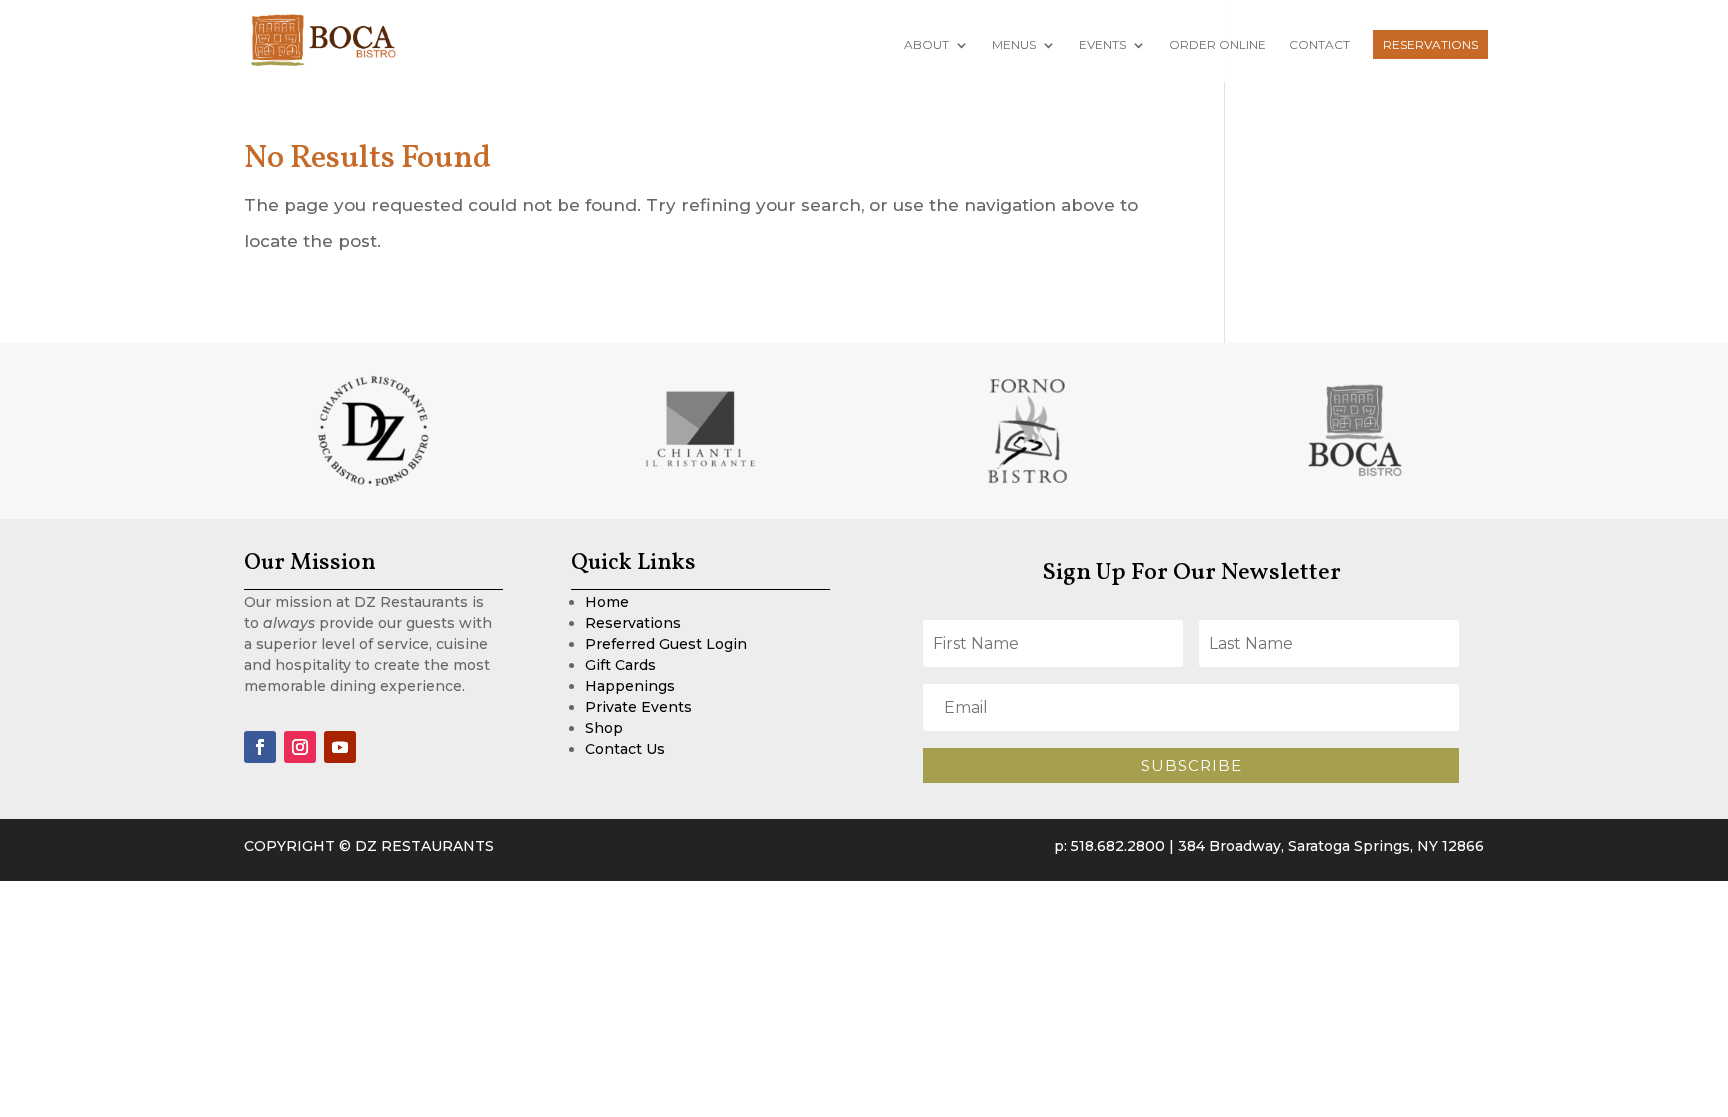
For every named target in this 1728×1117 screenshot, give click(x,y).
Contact (1319, 45)
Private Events (638, 707)
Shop (604, 728)
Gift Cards (620, 665)
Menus (1014, 45)
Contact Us (625, 749)
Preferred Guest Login (666, 644)
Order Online (1217, 45)
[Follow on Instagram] (300, 747)
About (926, 45)
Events (1102, 45)
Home (607, 602)
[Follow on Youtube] (340, 747)
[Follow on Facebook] (260, 747)
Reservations (1430, 44)
